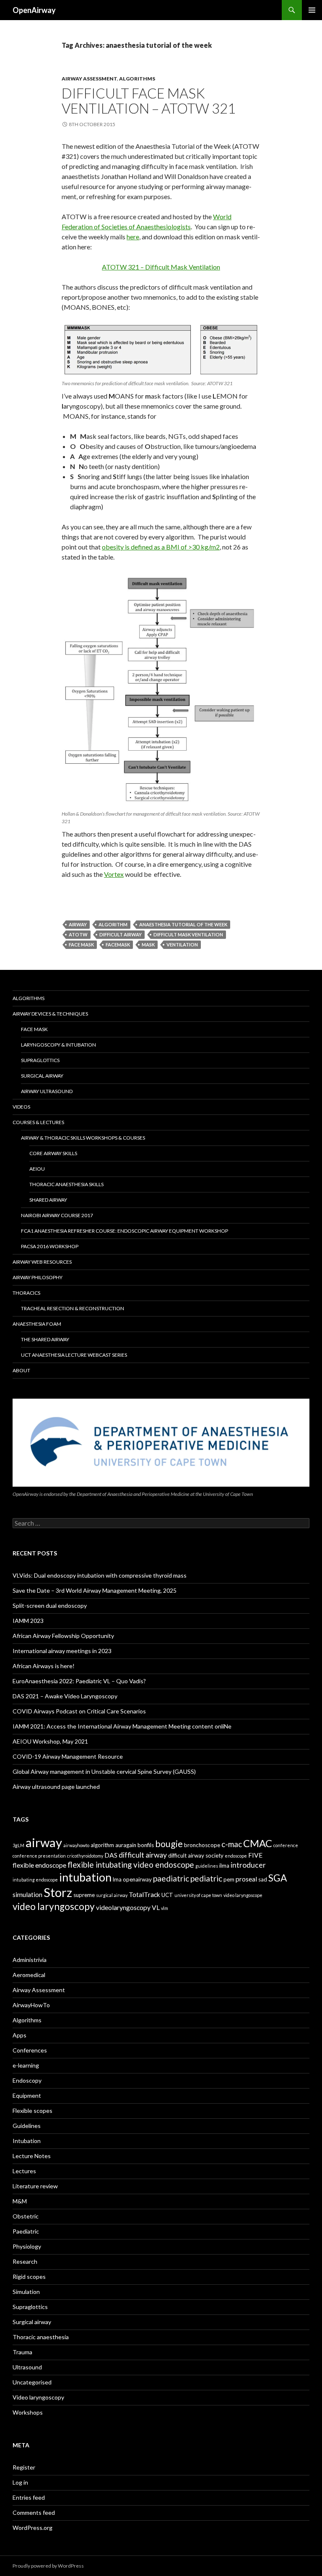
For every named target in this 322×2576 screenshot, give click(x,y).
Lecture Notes (32, 2156)
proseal (246, 1879)
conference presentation (39, 1856)
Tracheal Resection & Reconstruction (73, 1308)
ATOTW (78, 934)
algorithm (113, 924)
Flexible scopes (32, 2111)
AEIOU (37, 1169)
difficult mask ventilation (188, 934)
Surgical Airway (42, 1076)
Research (25, 2261)
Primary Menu (312, 10)
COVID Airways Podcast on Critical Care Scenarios (79, 1711)
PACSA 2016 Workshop (50, 1246)
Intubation (27, 2141)
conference (286, 1845)
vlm (165, 1908)
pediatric (206, 1878)
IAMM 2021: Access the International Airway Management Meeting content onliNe (122, 1726)
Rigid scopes (29, 2277)
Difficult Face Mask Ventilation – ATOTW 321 (149, 101)
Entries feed (29, 2497)
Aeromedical (29, 1975)
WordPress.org (32, 2528)
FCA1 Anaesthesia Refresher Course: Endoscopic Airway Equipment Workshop (125, 1231)
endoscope (236, 1856)
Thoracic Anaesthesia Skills (66, 1184)
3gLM (18, 1845)
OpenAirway (34, 10)
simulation (27, 1894)
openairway (137, 1879)
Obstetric (26, 2216)
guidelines (207, 1866)
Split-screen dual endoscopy (50, 1605)
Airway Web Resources (42, 1262)
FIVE (255, 1855)
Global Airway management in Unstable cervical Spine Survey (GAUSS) (104, 1771)
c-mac (232, 1844)
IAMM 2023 (28, 1621)
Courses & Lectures (38, 1122)
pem (229, 1879)
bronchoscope (202, 1845)
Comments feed (34, 2513)
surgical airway (112, 1895)
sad (263, 1879)
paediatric (171, 1878)
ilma (224, 1866)
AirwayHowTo (31, 2005)
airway (78, 924)
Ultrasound (27, 2367)
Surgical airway (32, 2322)
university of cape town (198, 1895)
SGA (278, 1878)
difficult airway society (196, 1856)
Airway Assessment (89, 79)
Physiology (27, 2246)
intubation (85, 1877)
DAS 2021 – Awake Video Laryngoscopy (65, 1696)
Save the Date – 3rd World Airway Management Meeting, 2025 (95, 1590)
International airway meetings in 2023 (62, 1651)
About (21, 1370)
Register (24, 2467)
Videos (21, 1107)
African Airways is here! (44, 1666)
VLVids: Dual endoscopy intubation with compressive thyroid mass (100, 1575)
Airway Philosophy (38, 1277)
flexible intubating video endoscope (131, 1865)
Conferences (30, 2050)
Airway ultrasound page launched (56, 1787)
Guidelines (27, 2126)
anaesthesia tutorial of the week (183, 924)
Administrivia (30, 1960)
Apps (19, 2035)
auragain (126, 1845)
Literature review (35, 2186)
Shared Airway (48, 1200)
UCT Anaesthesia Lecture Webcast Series (74, 1355)
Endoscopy (27, 2080)
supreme (84, 1895)
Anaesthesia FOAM (37, 1324)
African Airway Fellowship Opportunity (63, 1636)
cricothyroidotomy (85, 1856)
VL (156, 1907)
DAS (111, 1855)
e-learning (26, 2065)
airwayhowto (76, 1845)
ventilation (182, 945)
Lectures (24, 2171)
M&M (20, 2201)
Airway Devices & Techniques (50, 1014)
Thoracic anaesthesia (41, 2337)
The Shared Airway (45, 1339)
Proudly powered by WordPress (48, 2566)
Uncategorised (32, 2382)
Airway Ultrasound (47, 1091)
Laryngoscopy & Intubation (58, 1045)
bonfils (146, 1845)
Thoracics (26, 1293)
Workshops (28, 2412)
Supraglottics (40, 1060)
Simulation (26, 2292)
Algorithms (137, 79)
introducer (248, 1865)
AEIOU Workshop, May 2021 (50, 1741)
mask (148, 945)
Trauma (22, 2352)
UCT (167, 1895)
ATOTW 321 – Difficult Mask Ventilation (161, 267)
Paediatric (26, 2231)
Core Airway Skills (53, 1153)
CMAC (258, 1843)
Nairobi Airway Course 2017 (57, 1215)
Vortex (114, 874)
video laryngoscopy (54, 1906)
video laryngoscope (243, 1895)
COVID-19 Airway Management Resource (68, 1756)
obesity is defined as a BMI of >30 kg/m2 (161, 547)
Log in (20, 2482)
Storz (58, 1892)
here (133, 237)
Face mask (34, 1029)
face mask (81, 945)
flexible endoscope (39, 1865)
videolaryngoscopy (123, 1907)
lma (117, 1879)
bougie (169, 1844)
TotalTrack (144, 1894)
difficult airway (121, 934)
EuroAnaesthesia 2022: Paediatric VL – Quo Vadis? (79, 1681)
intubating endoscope (35, 1880)
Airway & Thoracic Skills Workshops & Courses (83, 1138)
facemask (118, 945)
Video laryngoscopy (38, 2397)
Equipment (27, 2095)
